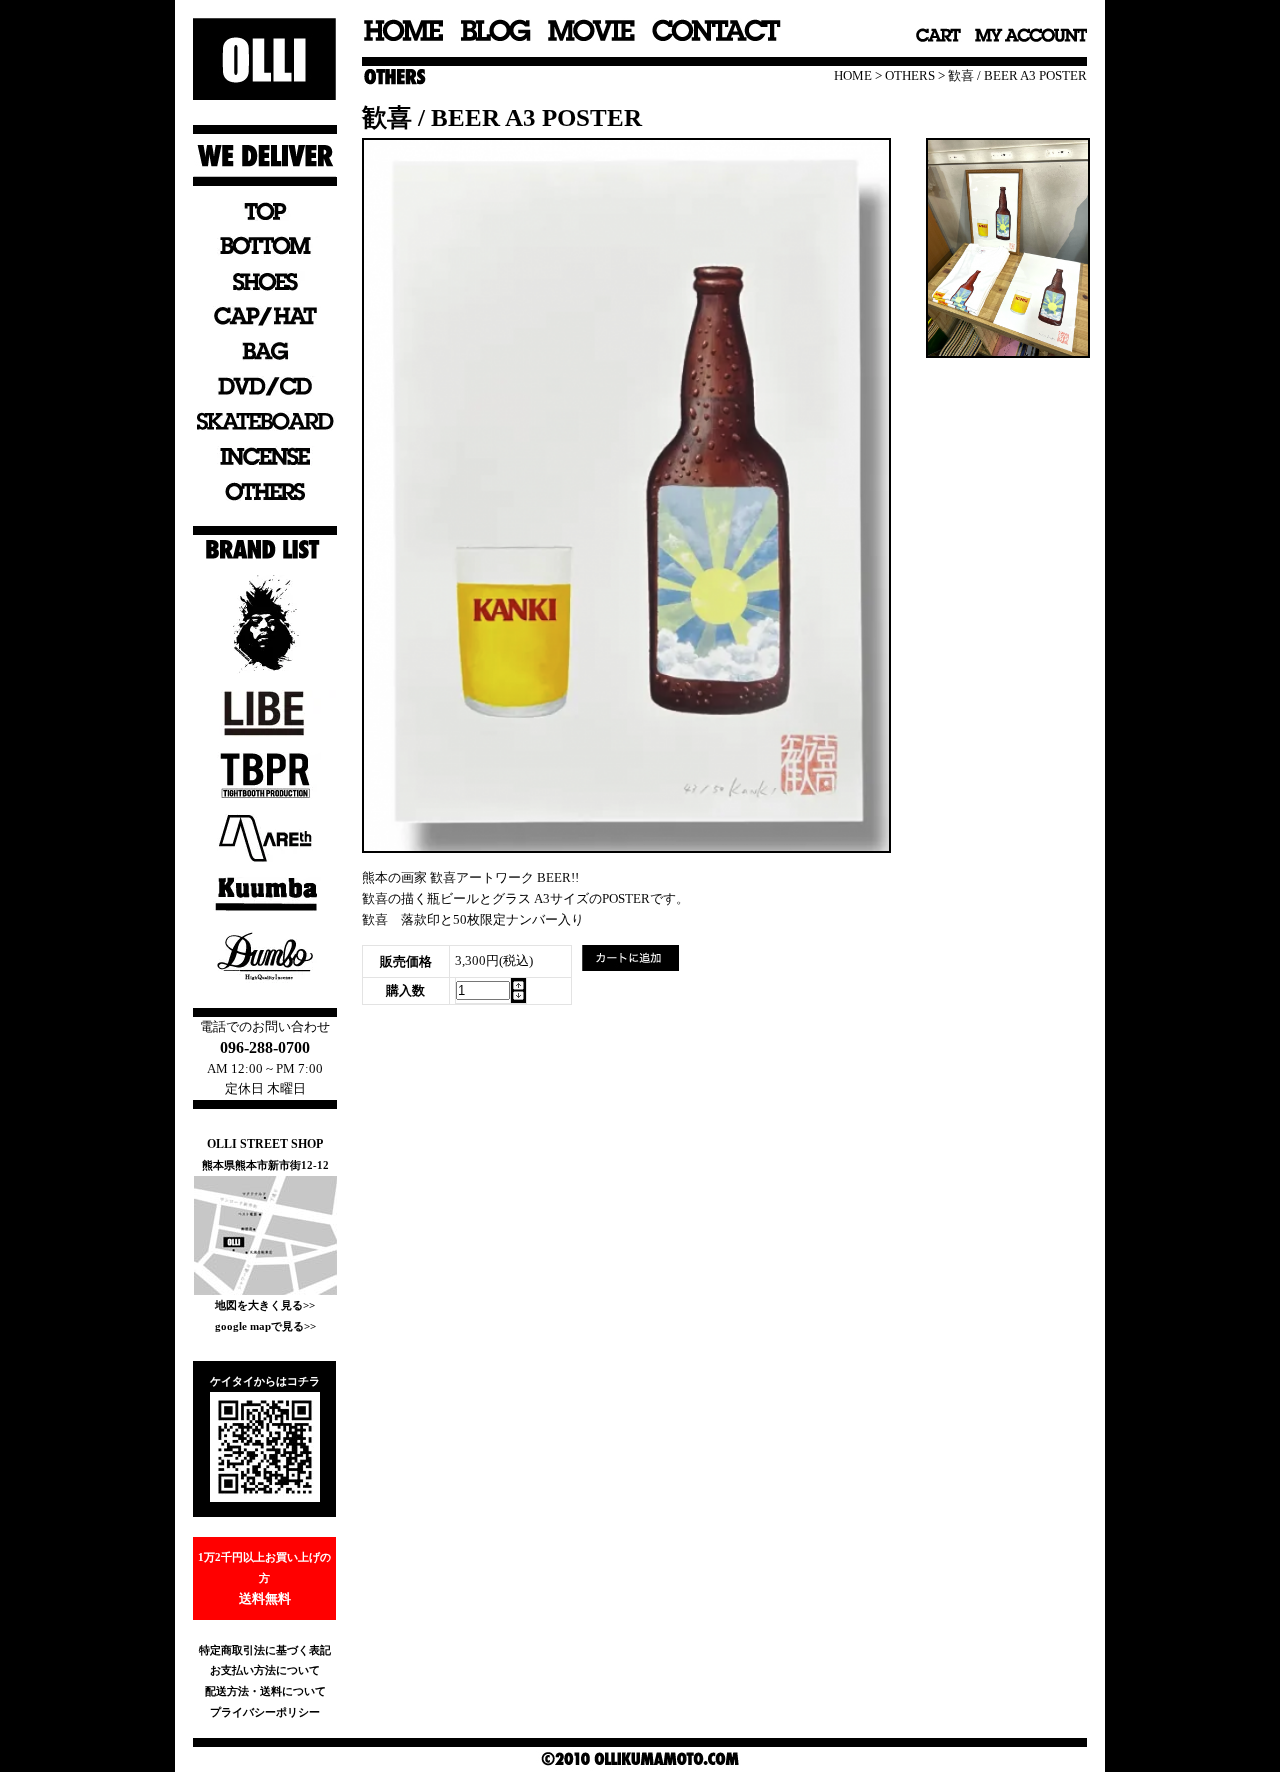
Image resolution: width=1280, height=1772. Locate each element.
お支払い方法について (265, 1670)
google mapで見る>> (265, 1326)
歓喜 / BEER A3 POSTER (1017, 75)
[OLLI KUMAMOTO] (1008, 351)
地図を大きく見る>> (265, 1305)
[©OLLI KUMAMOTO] (626, 846)
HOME (853, 75)
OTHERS (910, 75)
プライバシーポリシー (265, 1712)
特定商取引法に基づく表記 (265, 1650)
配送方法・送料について (265, 1691)
